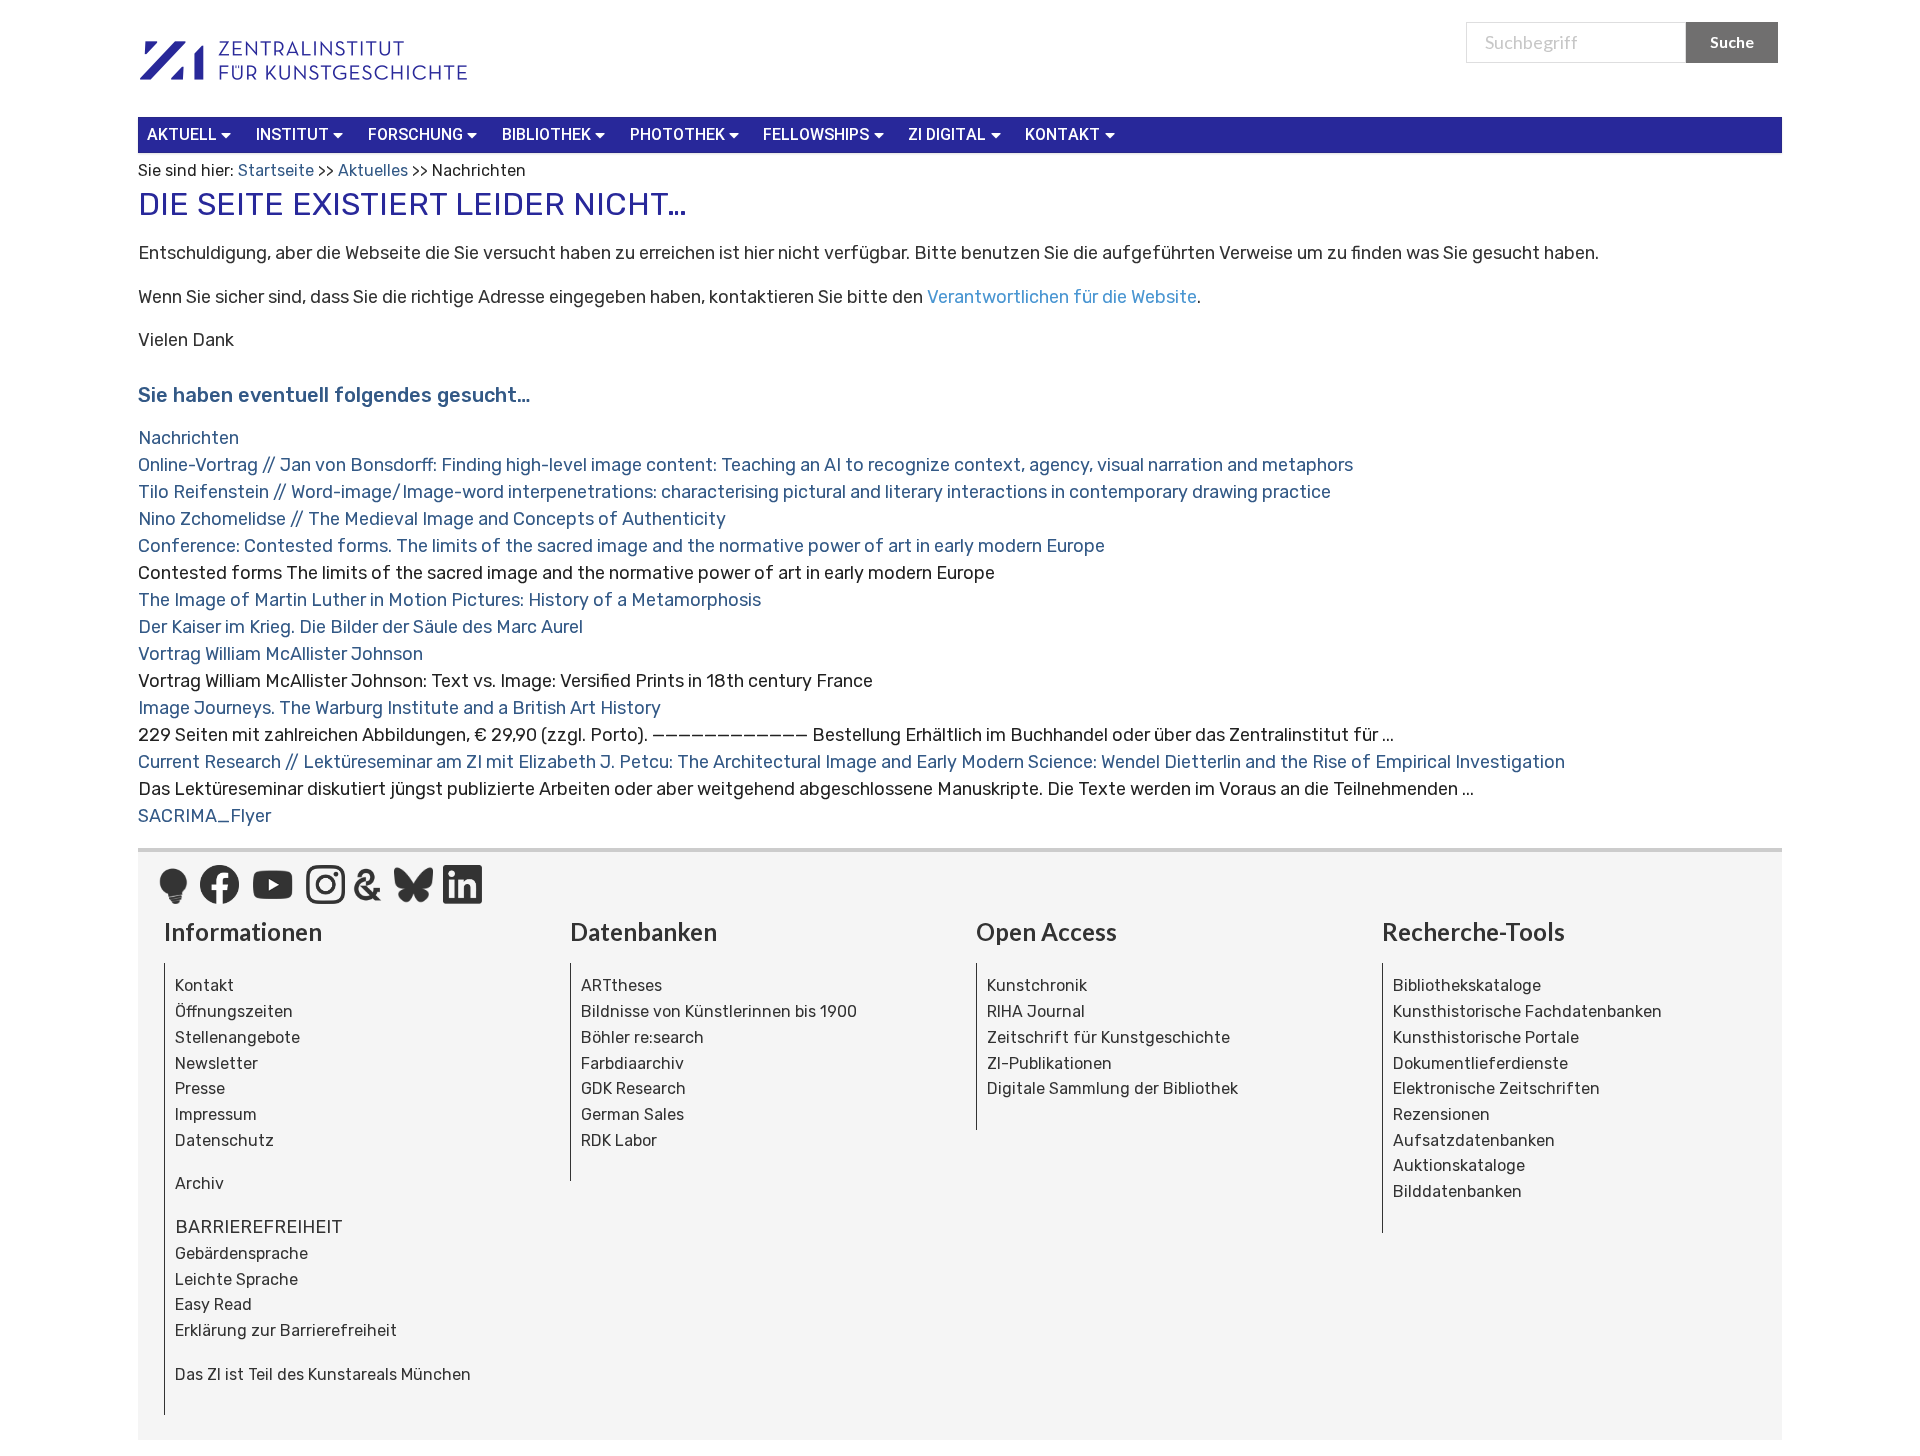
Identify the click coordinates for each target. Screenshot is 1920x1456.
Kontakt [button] (1062, 134)
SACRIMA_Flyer (204, 816)
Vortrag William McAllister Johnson (280, 654)
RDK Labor (619, 1140)
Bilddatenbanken (1457, 1191)
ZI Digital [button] (947, 134)
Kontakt (204, 985)
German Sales (632, 1114)
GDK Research (633, 1088)
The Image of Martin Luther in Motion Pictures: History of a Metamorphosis (449, 600)
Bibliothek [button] (546, 134)
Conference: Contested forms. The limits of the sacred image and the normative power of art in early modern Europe (621, 546)
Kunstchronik (1037, 985)
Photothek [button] (677, 134)
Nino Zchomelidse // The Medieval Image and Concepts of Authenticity (432, 519)
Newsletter (216, 1063)
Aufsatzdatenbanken (1474, 1140)
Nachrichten (188, 438)
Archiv (199, 1183)
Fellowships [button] (816, 134)
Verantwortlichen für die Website (1062, 297)
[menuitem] (193, 135)
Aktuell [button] (182, 134)
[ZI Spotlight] (173, 896)
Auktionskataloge (1459, 1165)
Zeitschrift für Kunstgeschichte (1108, 1037)
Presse (200, 1088)
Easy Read (213, 1304)
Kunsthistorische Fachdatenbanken (1527, 1011)
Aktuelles (373, 170)
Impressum (216, 1114)
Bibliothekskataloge (1467, 985)
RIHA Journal (1036, 1011)
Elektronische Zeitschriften (1496, 1088)
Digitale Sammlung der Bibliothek (1112, 1088)
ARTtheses (621, 985)
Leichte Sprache (236, 1279)
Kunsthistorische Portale (1486, 1037)
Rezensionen (1441, 1114)
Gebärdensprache (241, 1253)
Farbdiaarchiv (632, 1063)
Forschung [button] (415, 134)
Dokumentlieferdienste (1480, 1063)
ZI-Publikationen (1049, 1063)
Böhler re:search (642, 1037)
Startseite (276, 170)
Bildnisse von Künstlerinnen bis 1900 (719, 1011)
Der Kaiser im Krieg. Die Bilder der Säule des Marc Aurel (360, 627)
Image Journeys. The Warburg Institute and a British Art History (399, 708)
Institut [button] (292, 134)
